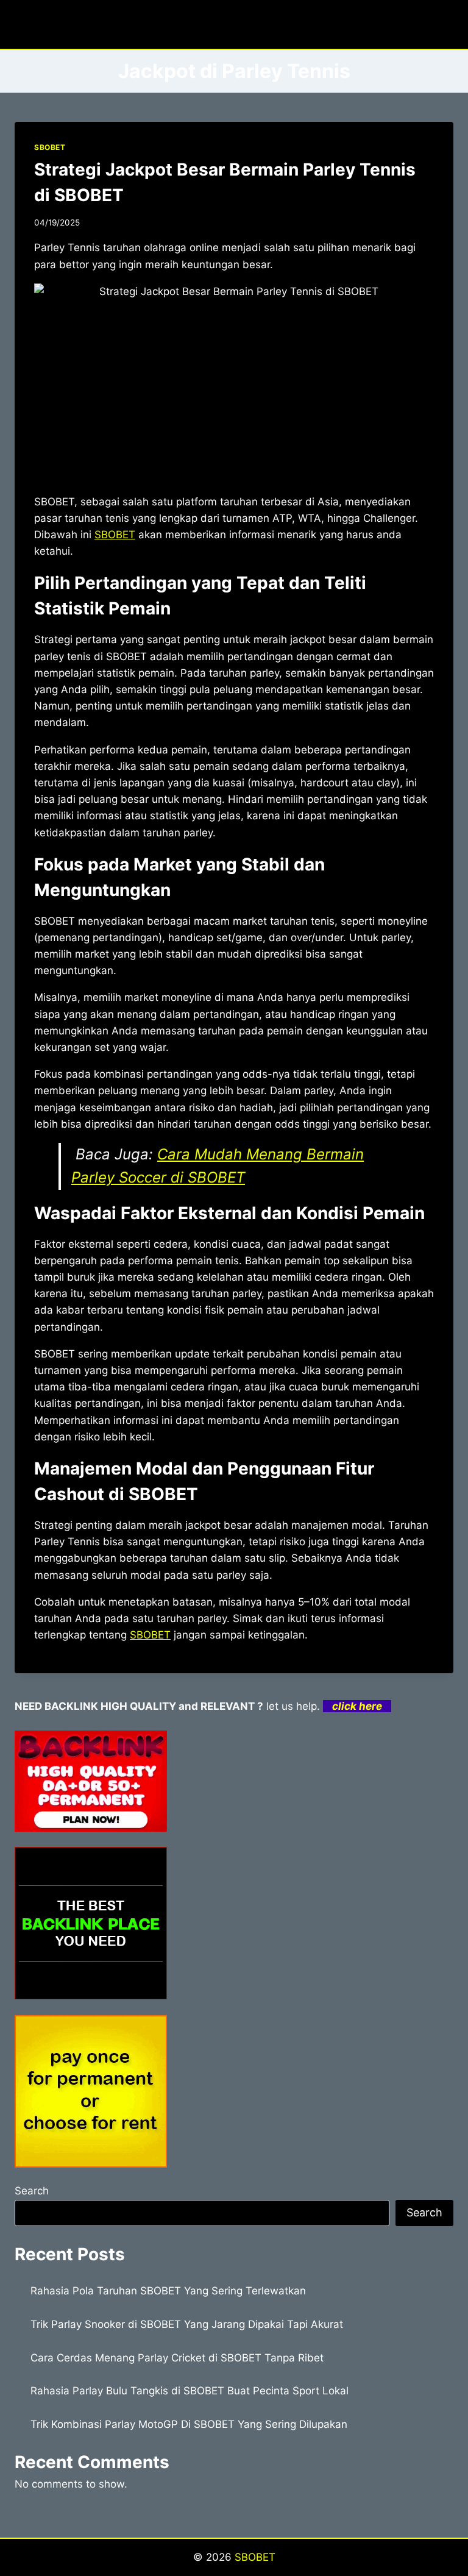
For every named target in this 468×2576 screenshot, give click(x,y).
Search (32, 2191)
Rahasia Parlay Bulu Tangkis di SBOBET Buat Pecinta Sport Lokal (190, 2391)
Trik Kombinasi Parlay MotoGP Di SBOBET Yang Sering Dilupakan (189, 2424)
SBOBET (50, 147)
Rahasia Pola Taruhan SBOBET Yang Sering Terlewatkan (168, 2291)
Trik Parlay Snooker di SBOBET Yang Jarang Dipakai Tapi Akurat (187, 2324)
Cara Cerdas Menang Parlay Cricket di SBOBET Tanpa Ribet (177, 2358)
